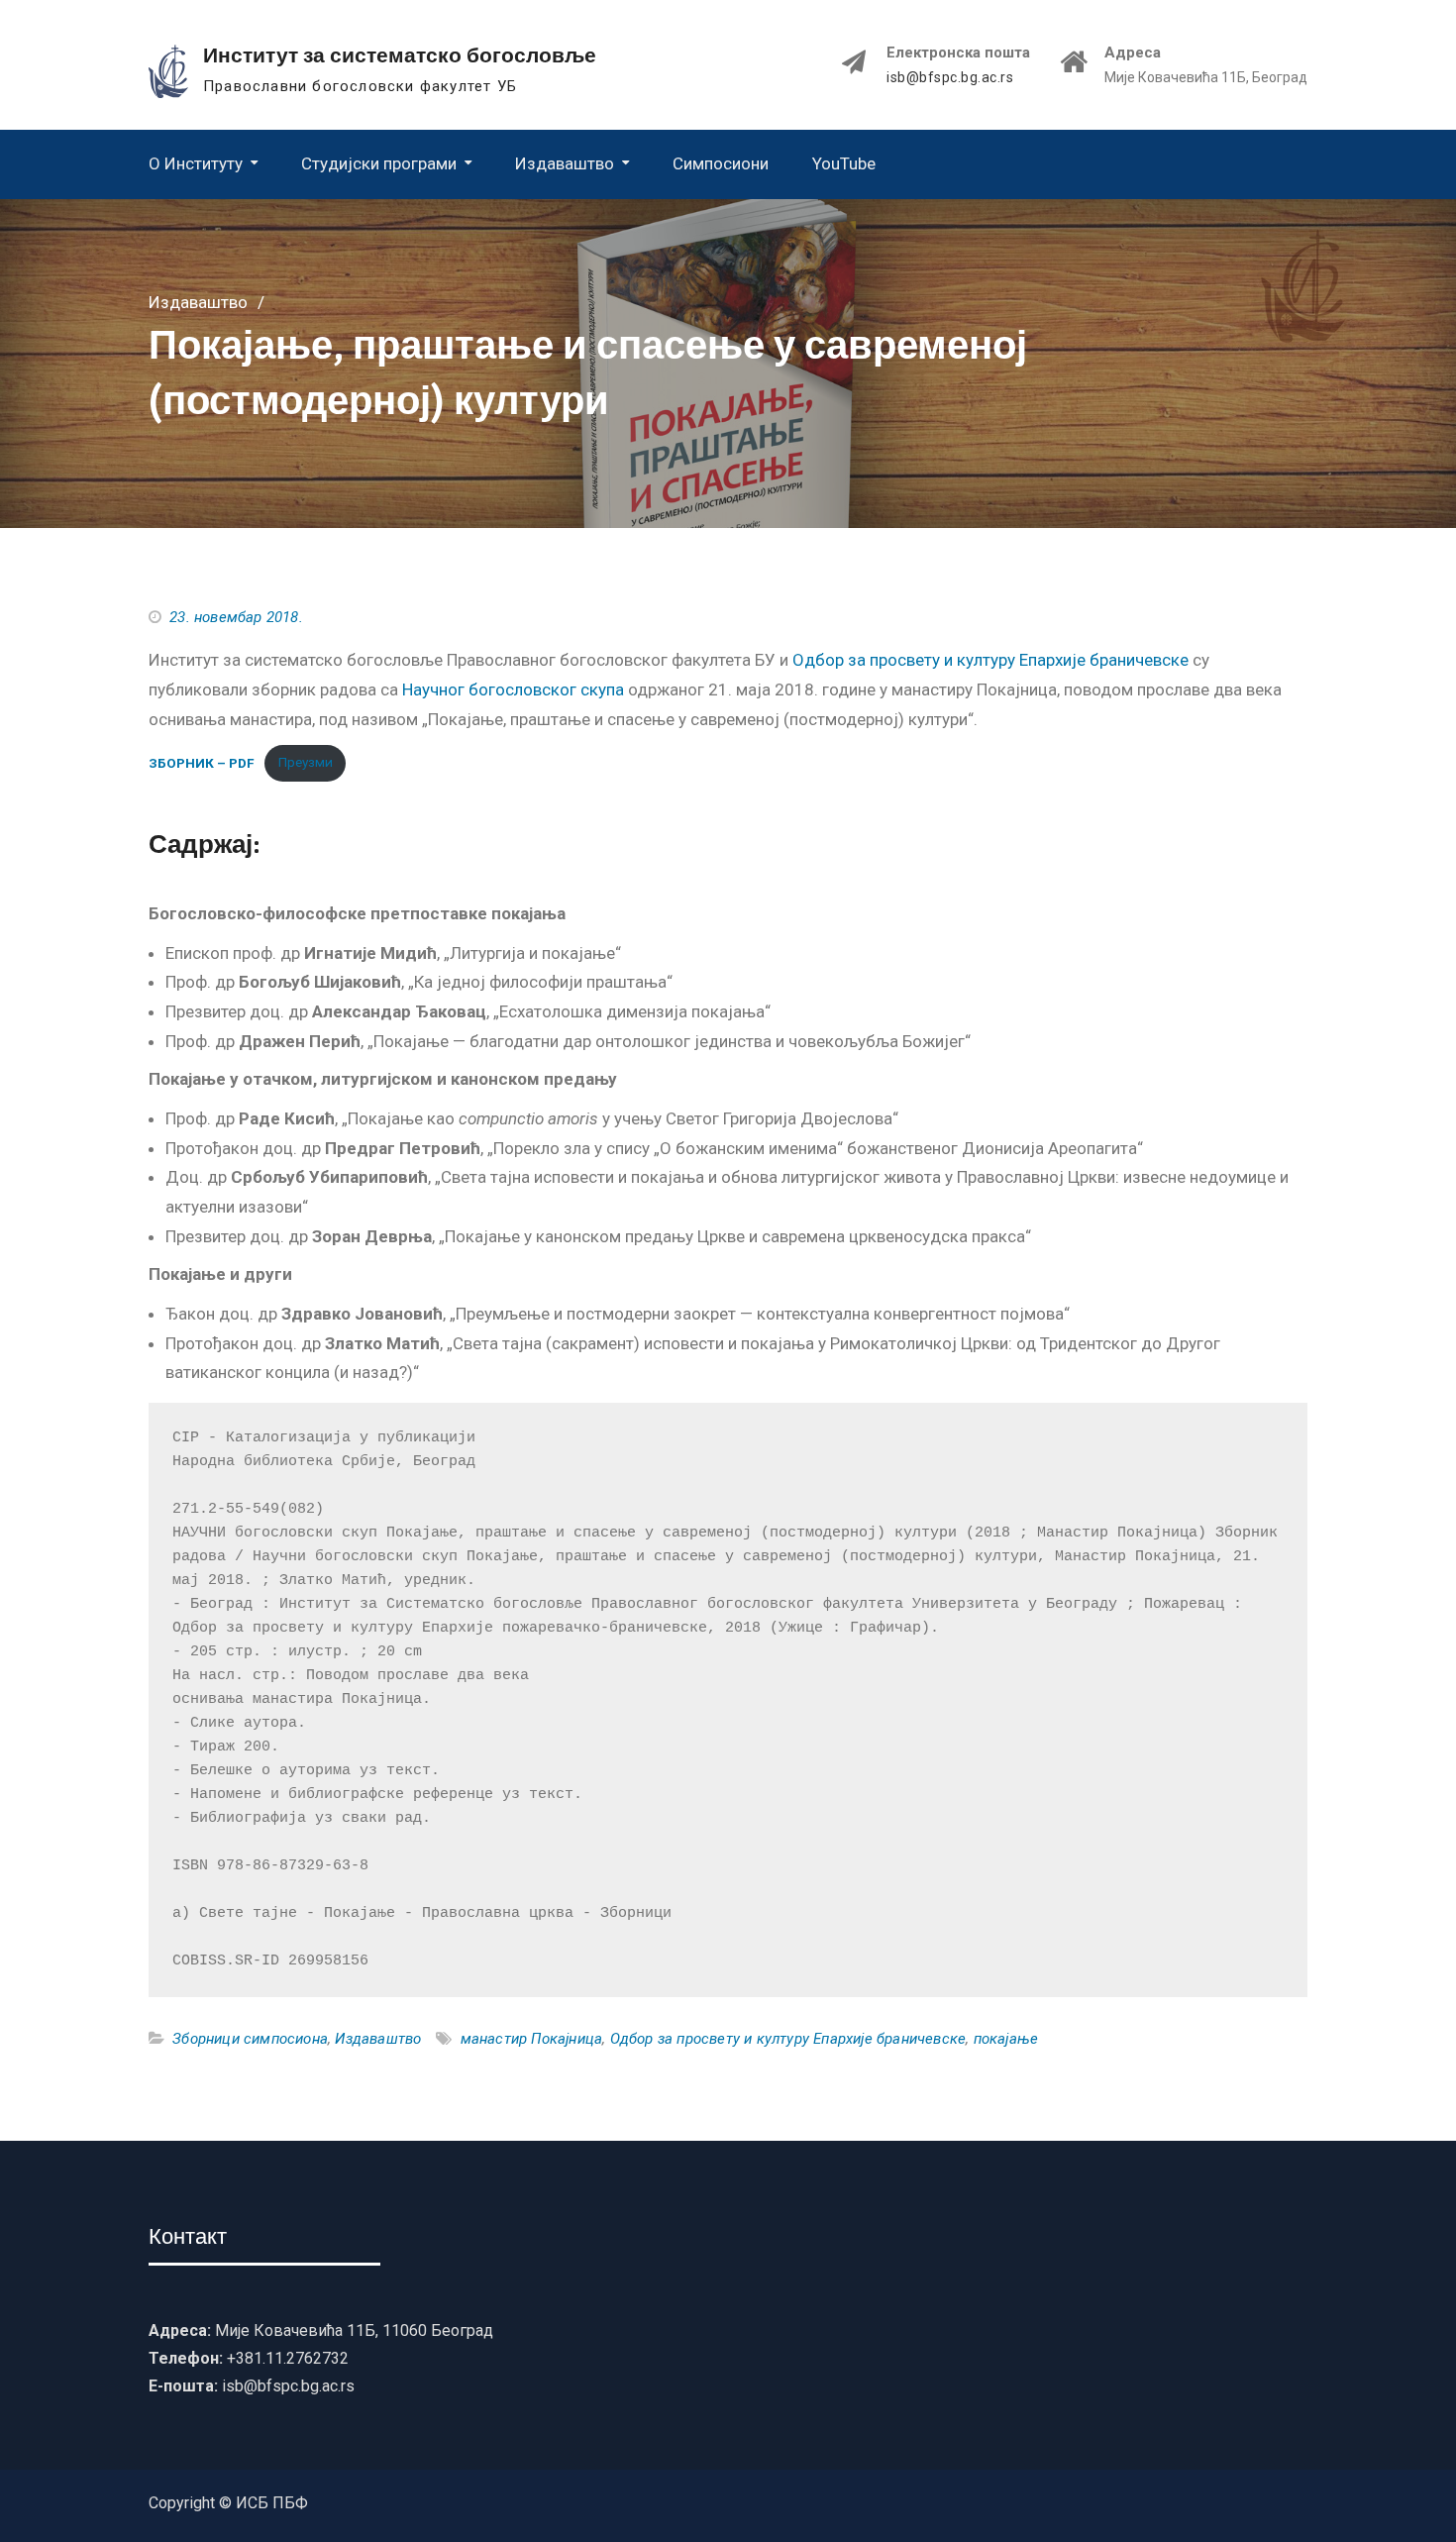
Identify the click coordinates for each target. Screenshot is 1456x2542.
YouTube (844, 163)
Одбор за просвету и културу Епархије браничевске (990, 660)
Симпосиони (721, 163)
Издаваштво (565, 163)
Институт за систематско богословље (400, 55)
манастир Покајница (532, 2039)
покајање (1006, 2039)
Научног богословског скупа (513, 689)
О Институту (196, 163)
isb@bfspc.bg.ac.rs (950, 78)
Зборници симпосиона (250, 2039)
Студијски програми (379, 163)
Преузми (306, 762)
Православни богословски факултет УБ (360, 86)
